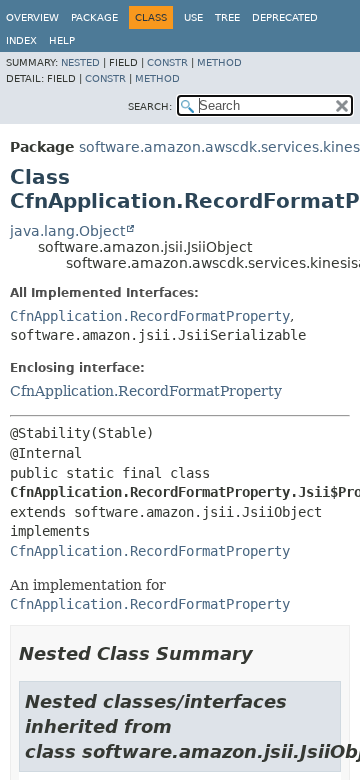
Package (94, 17)
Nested (80, 62)
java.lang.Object (67, 231)
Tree (227, 17)
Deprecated (285, 17)
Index (21, 40)
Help (62, 40)
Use (193, 17)
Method (219, 62)
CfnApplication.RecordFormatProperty (150, 316)
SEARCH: (150, 106)
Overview (32, 17)
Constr (167, 62)
